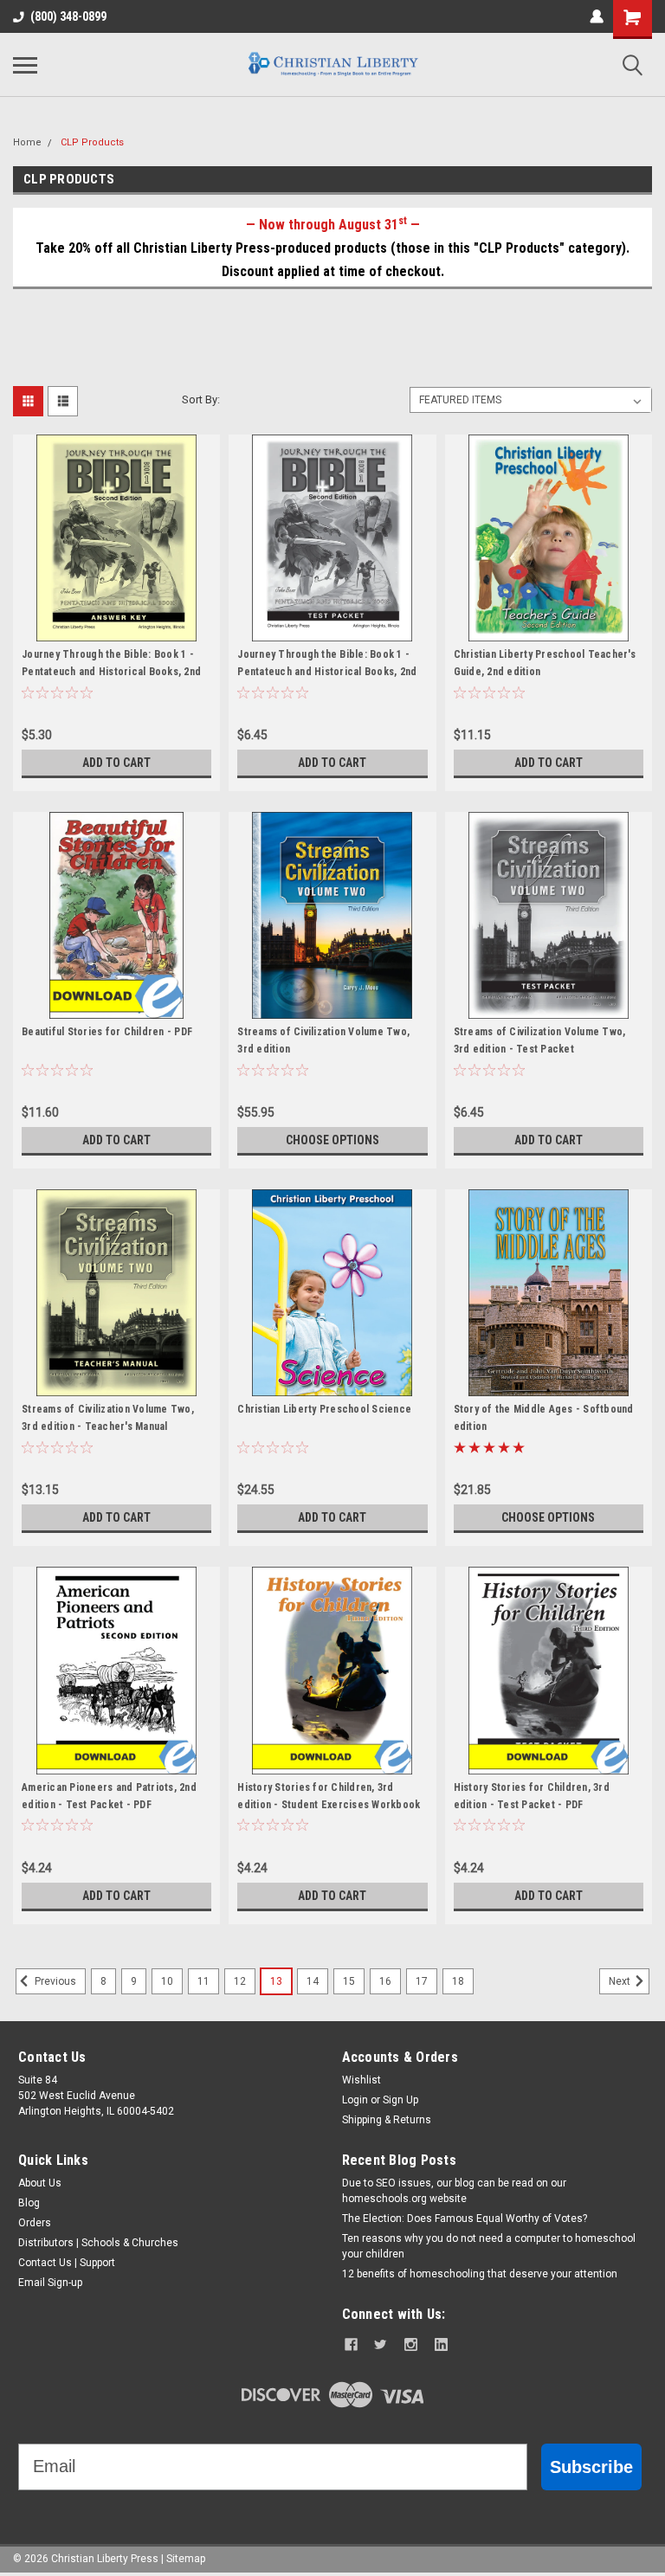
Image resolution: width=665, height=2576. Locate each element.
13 (276, 1981)
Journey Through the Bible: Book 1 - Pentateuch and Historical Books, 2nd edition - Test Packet (327, 672)
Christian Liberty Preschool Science (324, 1409)
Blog (29, 2203)
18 (458, 1981)
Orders (35, 2223)
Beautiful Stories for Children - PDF (107, 1032)
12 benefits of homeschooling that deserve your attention (480, 2274)
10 (167, 1981)
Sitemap (186, 2559)
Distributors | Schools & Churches (98, 2243)
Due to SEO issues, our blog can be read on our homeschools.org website (454, 2191)
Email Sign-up (50, 2283)
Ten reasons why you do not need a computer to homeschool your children (489, 2246)
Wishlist (362, 2080)
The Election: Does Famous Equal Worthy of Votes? (465, 2219)
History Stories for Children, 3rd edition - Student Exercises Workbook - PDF (329, 1805)
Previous (54, 1981)
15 (349, 1981)
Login (355, 2100)
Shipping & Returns (387, 2120)
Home (27, 142)
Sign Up (400, 2100)
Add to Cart (116, 763)
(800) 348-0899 (68, 16)
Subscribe (591, 2467)
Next (621, 1981)
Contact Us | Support (67, 2263)
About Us (40, 2183)
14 (313, 1981)
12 (240, 1981)
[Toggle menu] (25, 65)
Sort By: (201, 399)
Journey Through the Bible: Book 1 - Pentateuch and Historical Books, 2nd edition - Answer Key (111, 672)
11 (203, 1981)
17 (422, 1981)
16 (385, 1981)
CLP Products (92, 142)
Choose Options (332, 1140)
